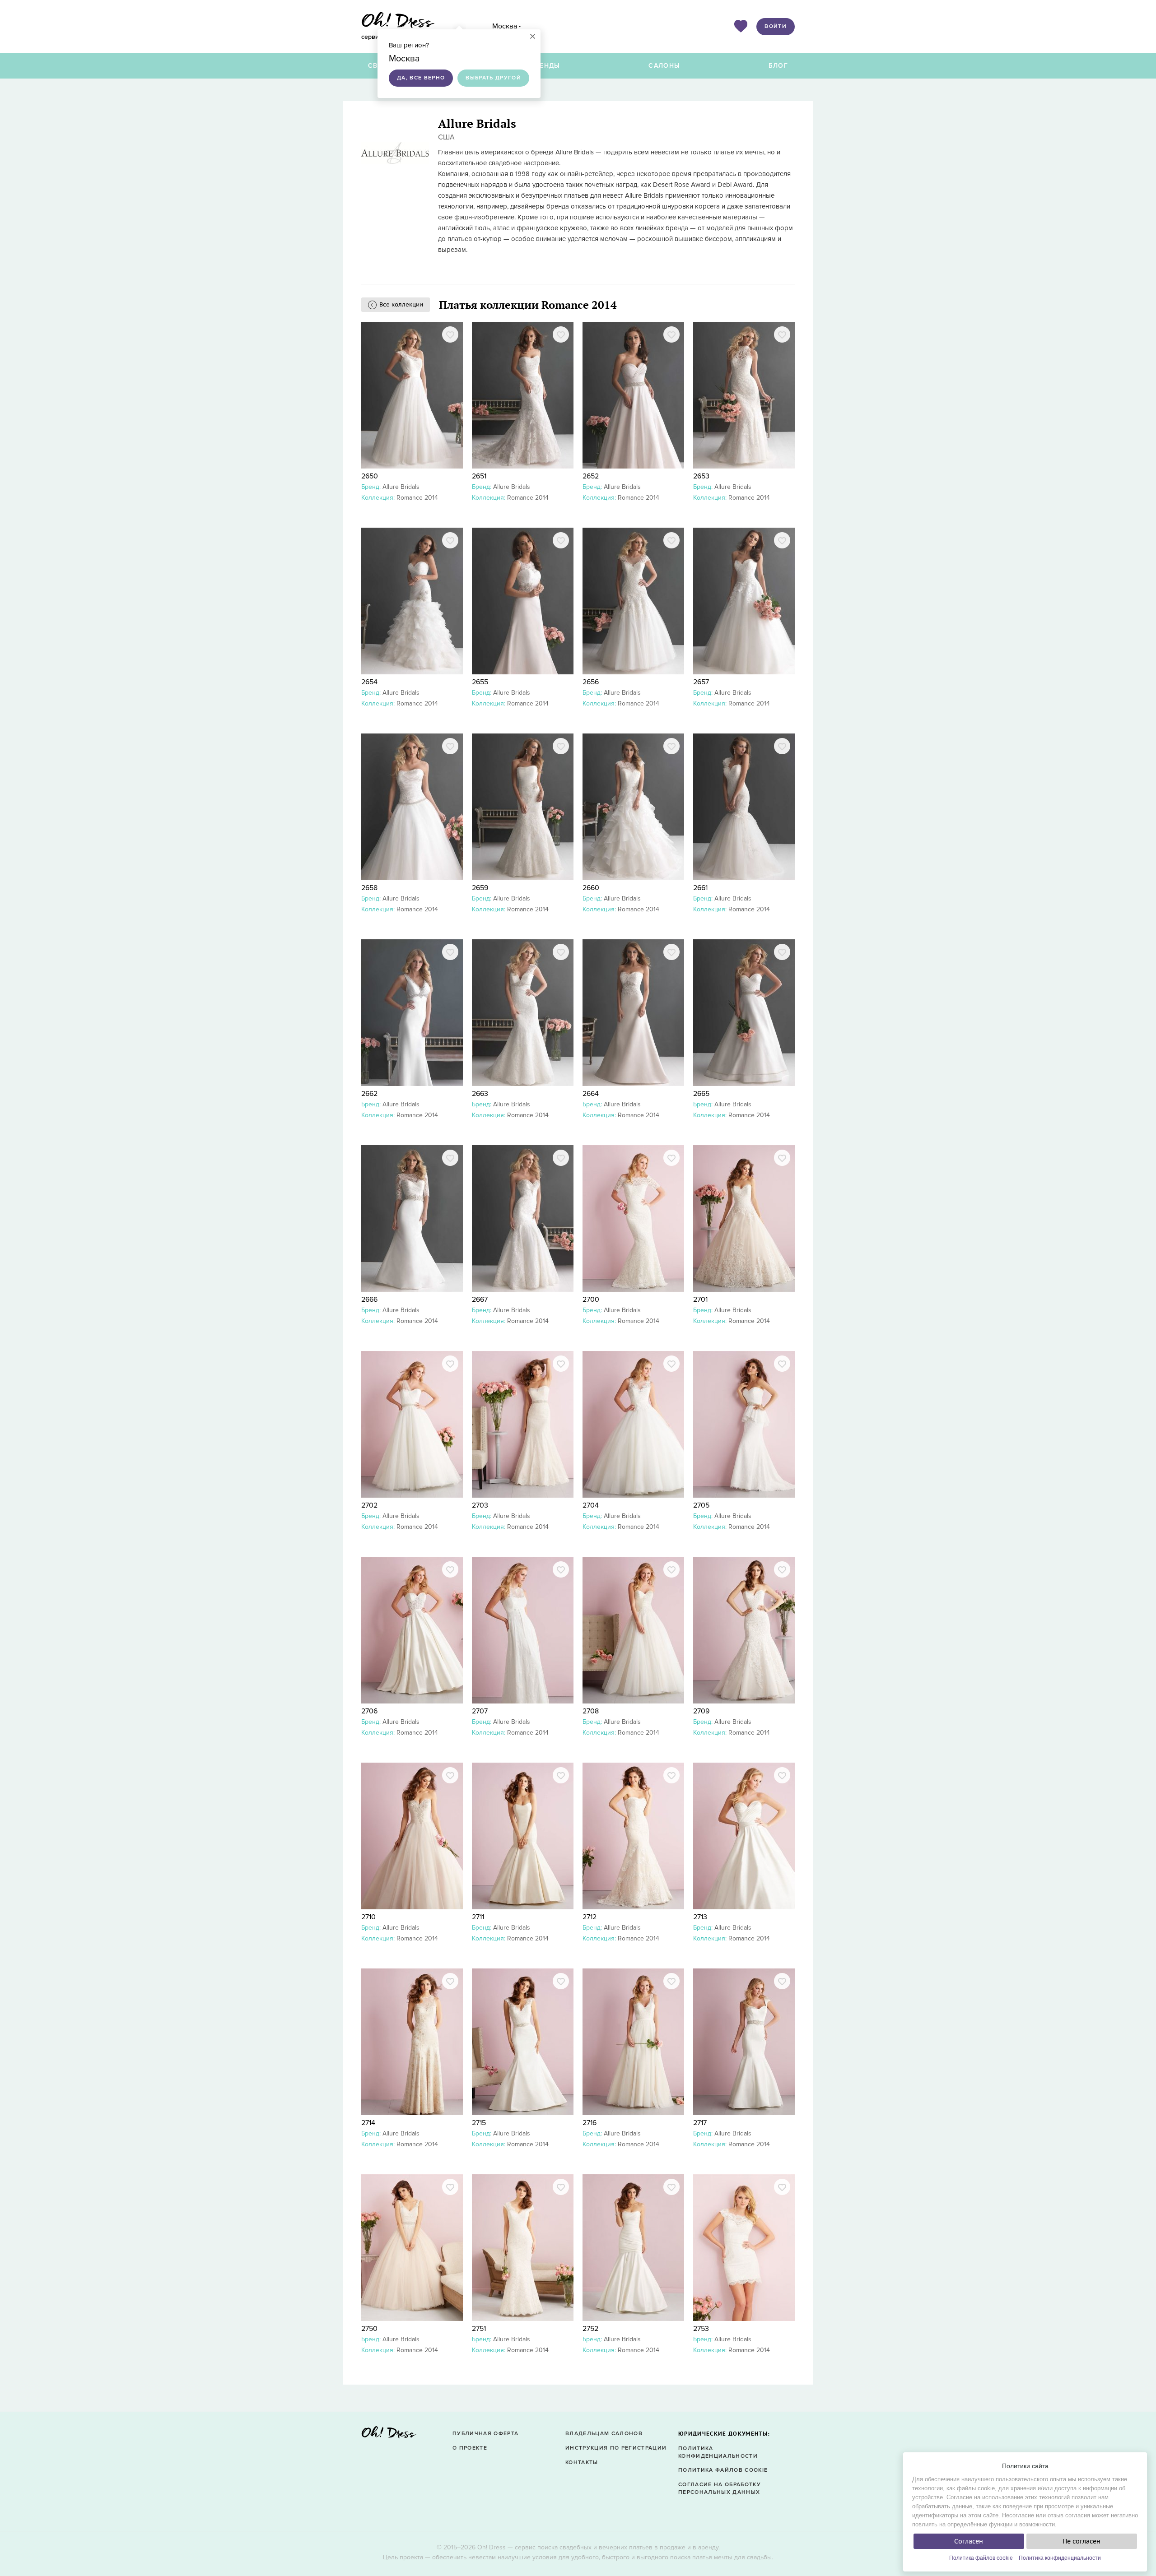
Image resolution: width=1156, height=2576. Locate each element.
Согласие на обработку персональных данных (720, 2488)
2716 (590, 2123)
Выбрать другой (493, 78)
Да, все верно (421, 78)
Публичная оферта (485, 2434)
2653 (701, 476)
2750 (369, 2329)
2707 (480, 1711)
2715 (479, 2123)
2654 (369, 682)
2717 (700, 2123)
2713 (700, 1917)
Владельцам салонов (604, 2434)
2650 (370, 476)
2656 (591, 682)
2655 (480, 682)
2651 (479, 476)
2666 (369, 1300)
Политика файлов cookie (981, 2558)
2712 (590, 1917)
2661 (700, 888)
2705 (701, 1505)
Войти (776, 26)
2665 (701, 1094)
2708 (591, 1711)
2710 (368, 1917)
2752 (590, 2329)
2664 (591, 1094)
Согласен (969, 2541)
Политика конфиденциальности (1060, 2558)
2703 (480, 1505)
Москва (505, 26)
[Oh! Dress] (389, 2435)
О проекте (470, 2448)
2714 (368, 2123)
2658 (369, 888)
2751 (479, 2329)
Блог (778, 66)
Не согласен (1081, 2541)
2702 (369, 1505)
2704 (591, 1505)
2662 (369, 1094)
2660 (591, 888)
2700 (591, 1300)
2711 (478, 1917)
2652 (591, 476)
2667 (480, 1300)
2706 (369, 1711)
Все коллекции (401, 304)
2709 (701, 1711)
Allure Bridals (401, 487)
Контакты (582, 2462)
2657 (701, 682)
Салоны (664, 66)
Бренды (545, 66)
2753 (701, 2329)
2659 (480, 888)
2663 (480, 1094)
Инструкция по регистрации (616, 2448)
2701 (700, 1300)
